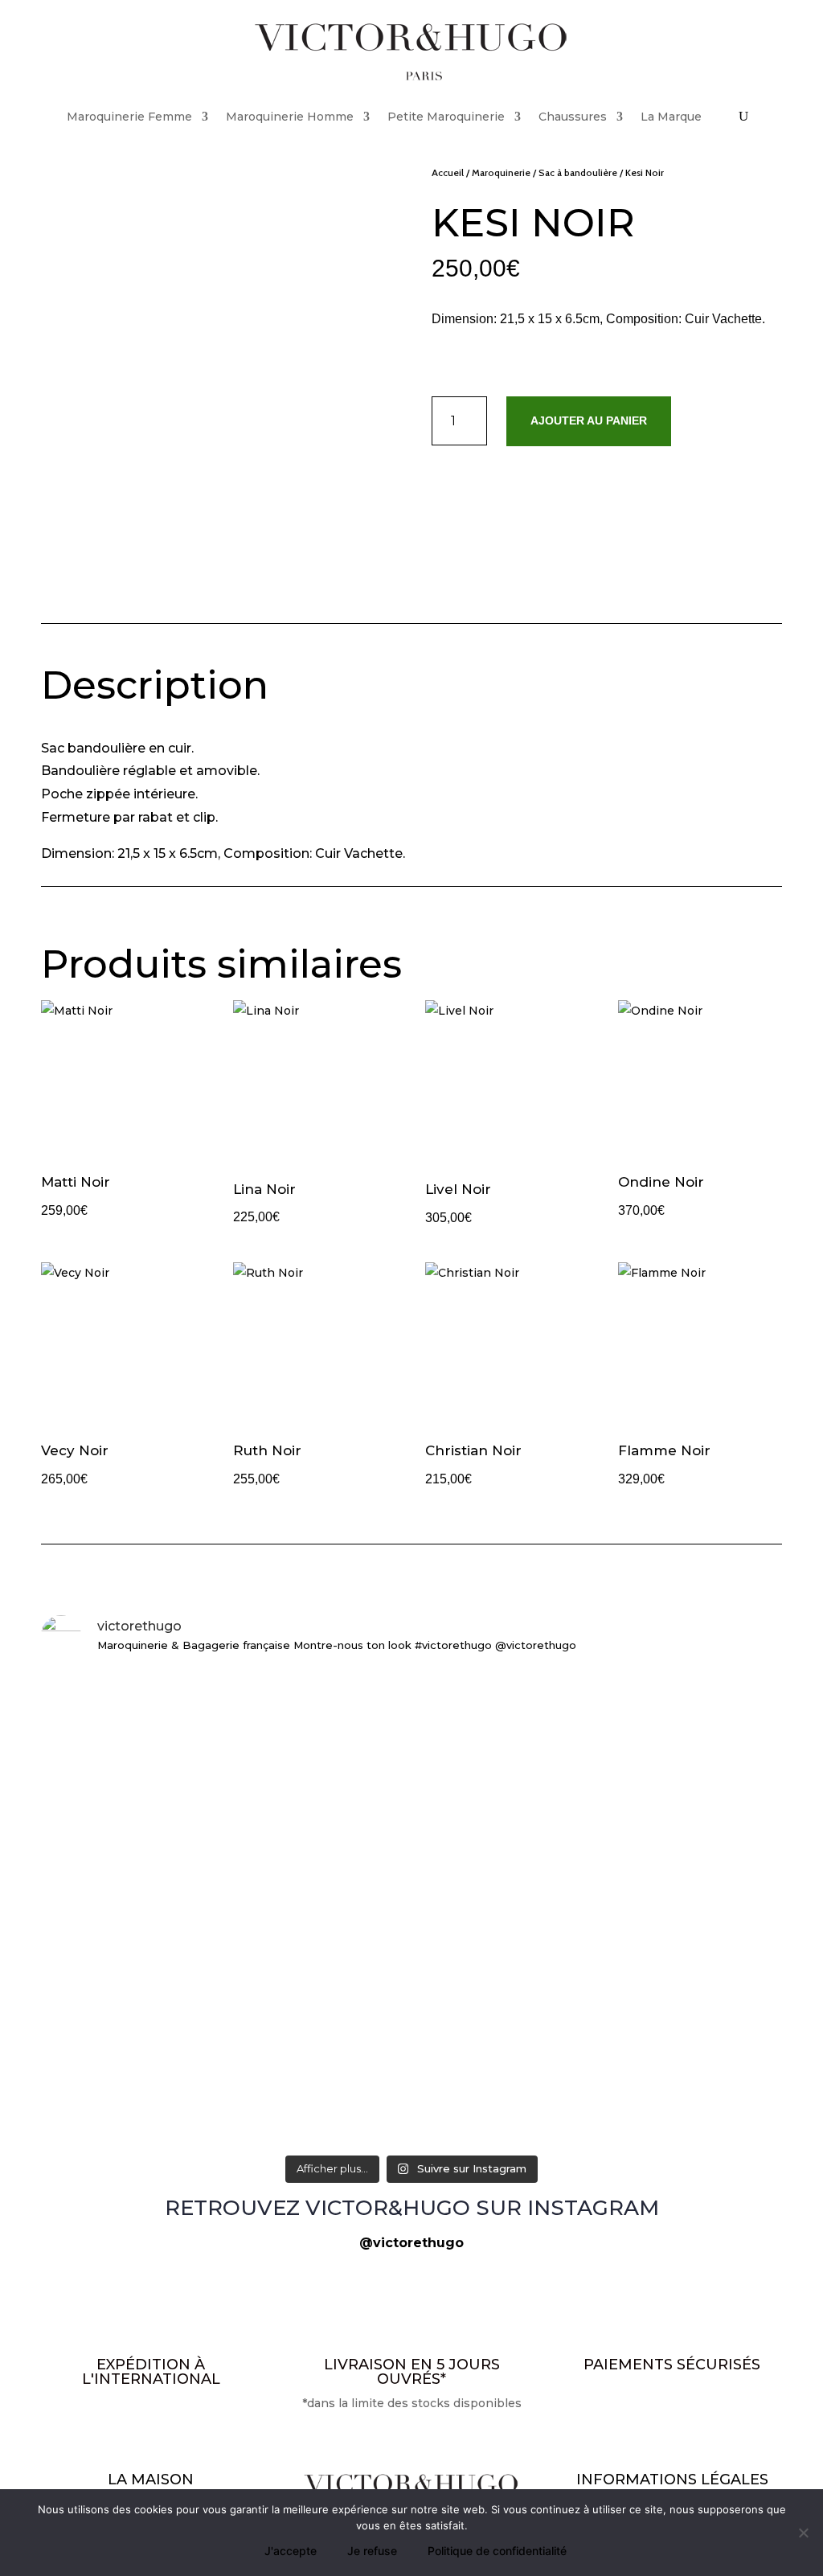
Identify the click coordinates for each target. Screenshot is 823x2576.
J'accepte (291, 2551)
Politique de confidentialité (497, 2551)
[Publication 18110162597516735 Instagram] (162, 2085)
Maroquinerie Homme (290, 117)
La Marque (671, 117)
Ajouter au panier (589, 420)
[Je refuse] (803, 2533)
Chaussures (573, 117)
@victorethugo (411, 2243)
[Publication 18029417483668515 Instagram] (661, 2085)
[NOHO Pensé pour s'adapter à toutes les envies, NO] (412, 2104)
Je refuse (372, 2551)
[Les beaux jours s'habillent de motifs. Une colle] (412, 1703)
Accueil (448, 172)
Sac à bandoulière (578, 172)
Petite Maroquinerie (446, 117)
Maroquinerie (501, 172)
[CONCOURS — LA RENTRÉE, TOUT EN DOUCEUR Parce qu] (162, 1866)
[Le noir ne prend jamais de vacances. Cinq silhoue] (661, 1713)
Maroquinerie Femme (129, 117)
